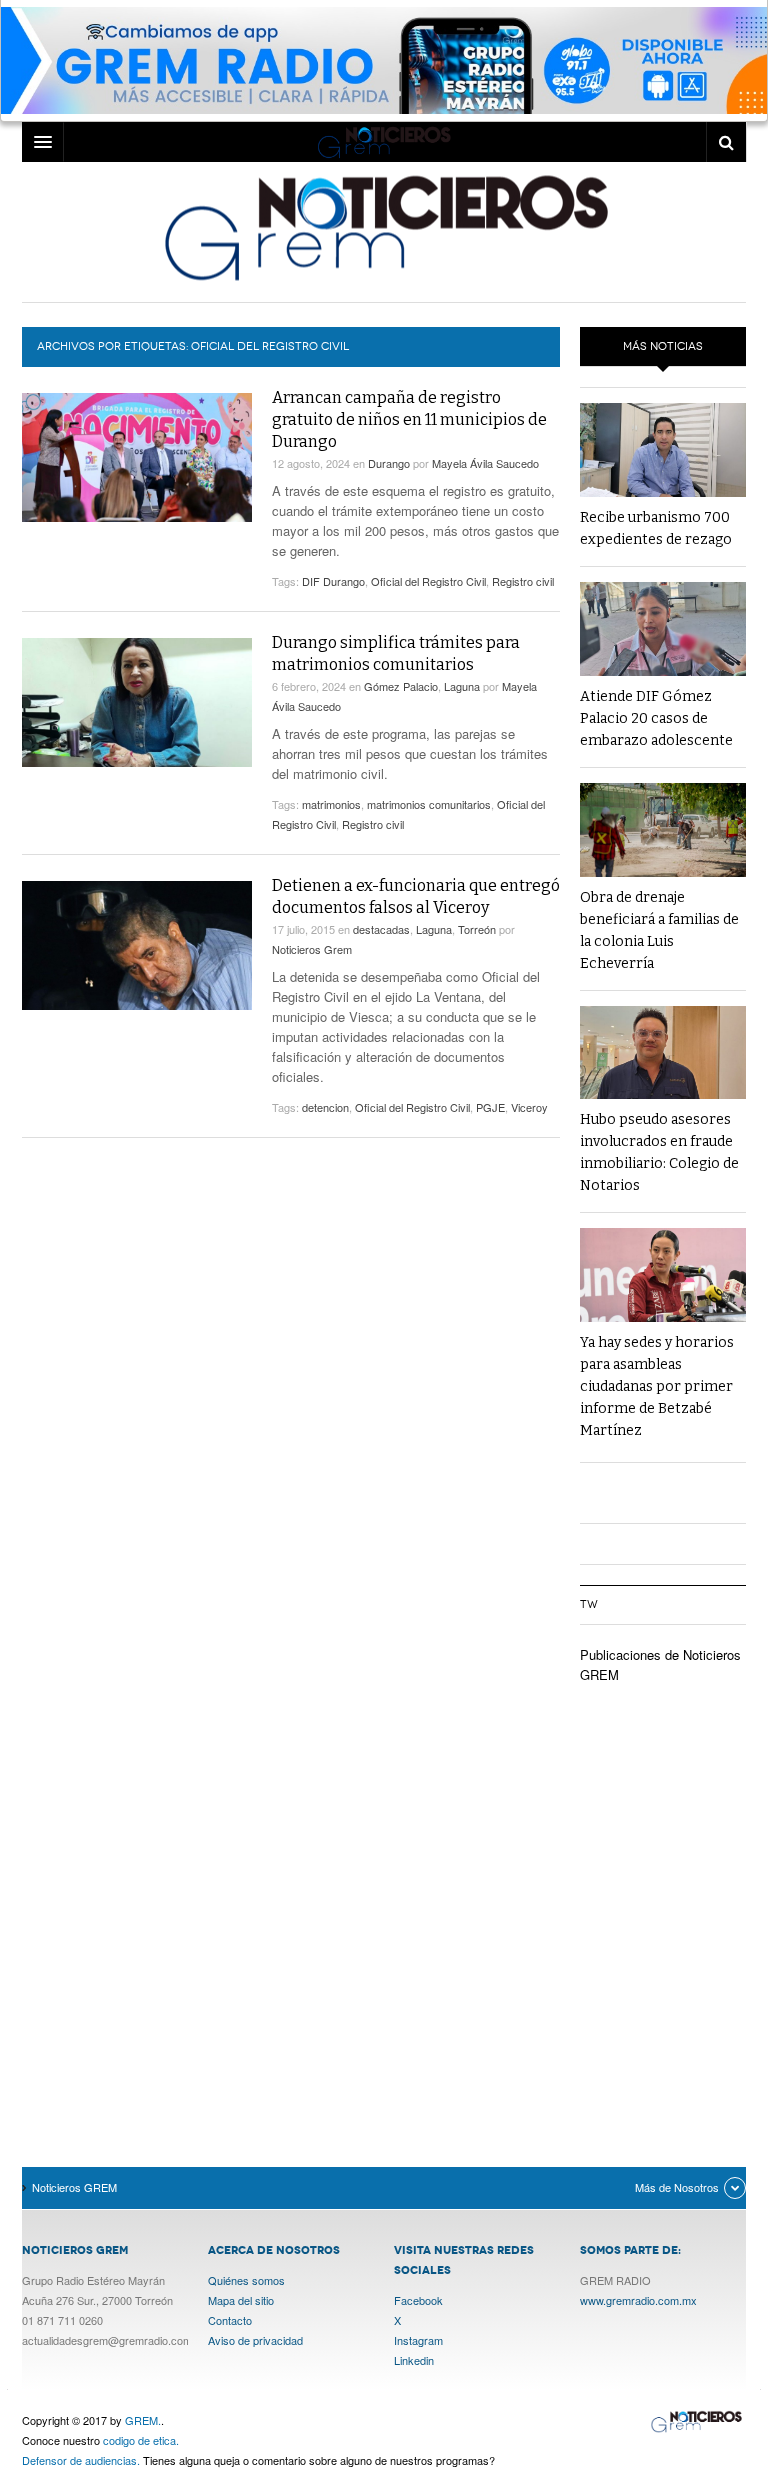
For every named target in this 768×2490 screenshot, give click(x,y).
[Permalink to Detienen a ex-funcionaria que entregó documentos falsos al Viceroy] (137, 945)
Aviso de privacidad (255, 2340)
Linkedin (414, 2360)
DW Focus (384, 142)
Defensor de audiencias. (81, 2460)
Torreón (477, 929)
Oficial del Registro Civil (428, 581)
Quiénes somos (246, 2280)
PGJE (490, 1107)
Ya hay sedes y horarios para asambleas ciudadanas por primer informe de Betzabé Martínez (657, 1386)
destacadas (381, 929)
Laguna (462, 686)
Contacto (230, 2320)
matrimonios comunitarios (429, 804)
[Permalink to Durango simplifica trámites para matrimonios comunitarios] (137, 702)
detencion (325, 1107)
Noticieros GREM (384, 227)
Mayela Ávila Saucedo (485, 463)
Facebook (418, 2300)
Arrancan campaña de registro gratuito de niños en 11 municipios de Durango (409, 419)
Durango (389, 463)
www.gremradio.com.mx (638, 2300)
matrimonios (331, 804)
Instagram (418, 2340)
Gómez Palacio (401, 686)
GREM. (143, 2420)
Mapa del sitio (241, 2300)
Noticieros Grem (312, 949)
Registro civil (523, 581)
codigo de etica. (141, 2440)
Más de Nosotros (677, 2187)
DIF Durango (333, 581)
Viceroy (529, 1107)
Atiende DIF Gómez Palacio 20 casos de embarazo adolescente (656, 718)
